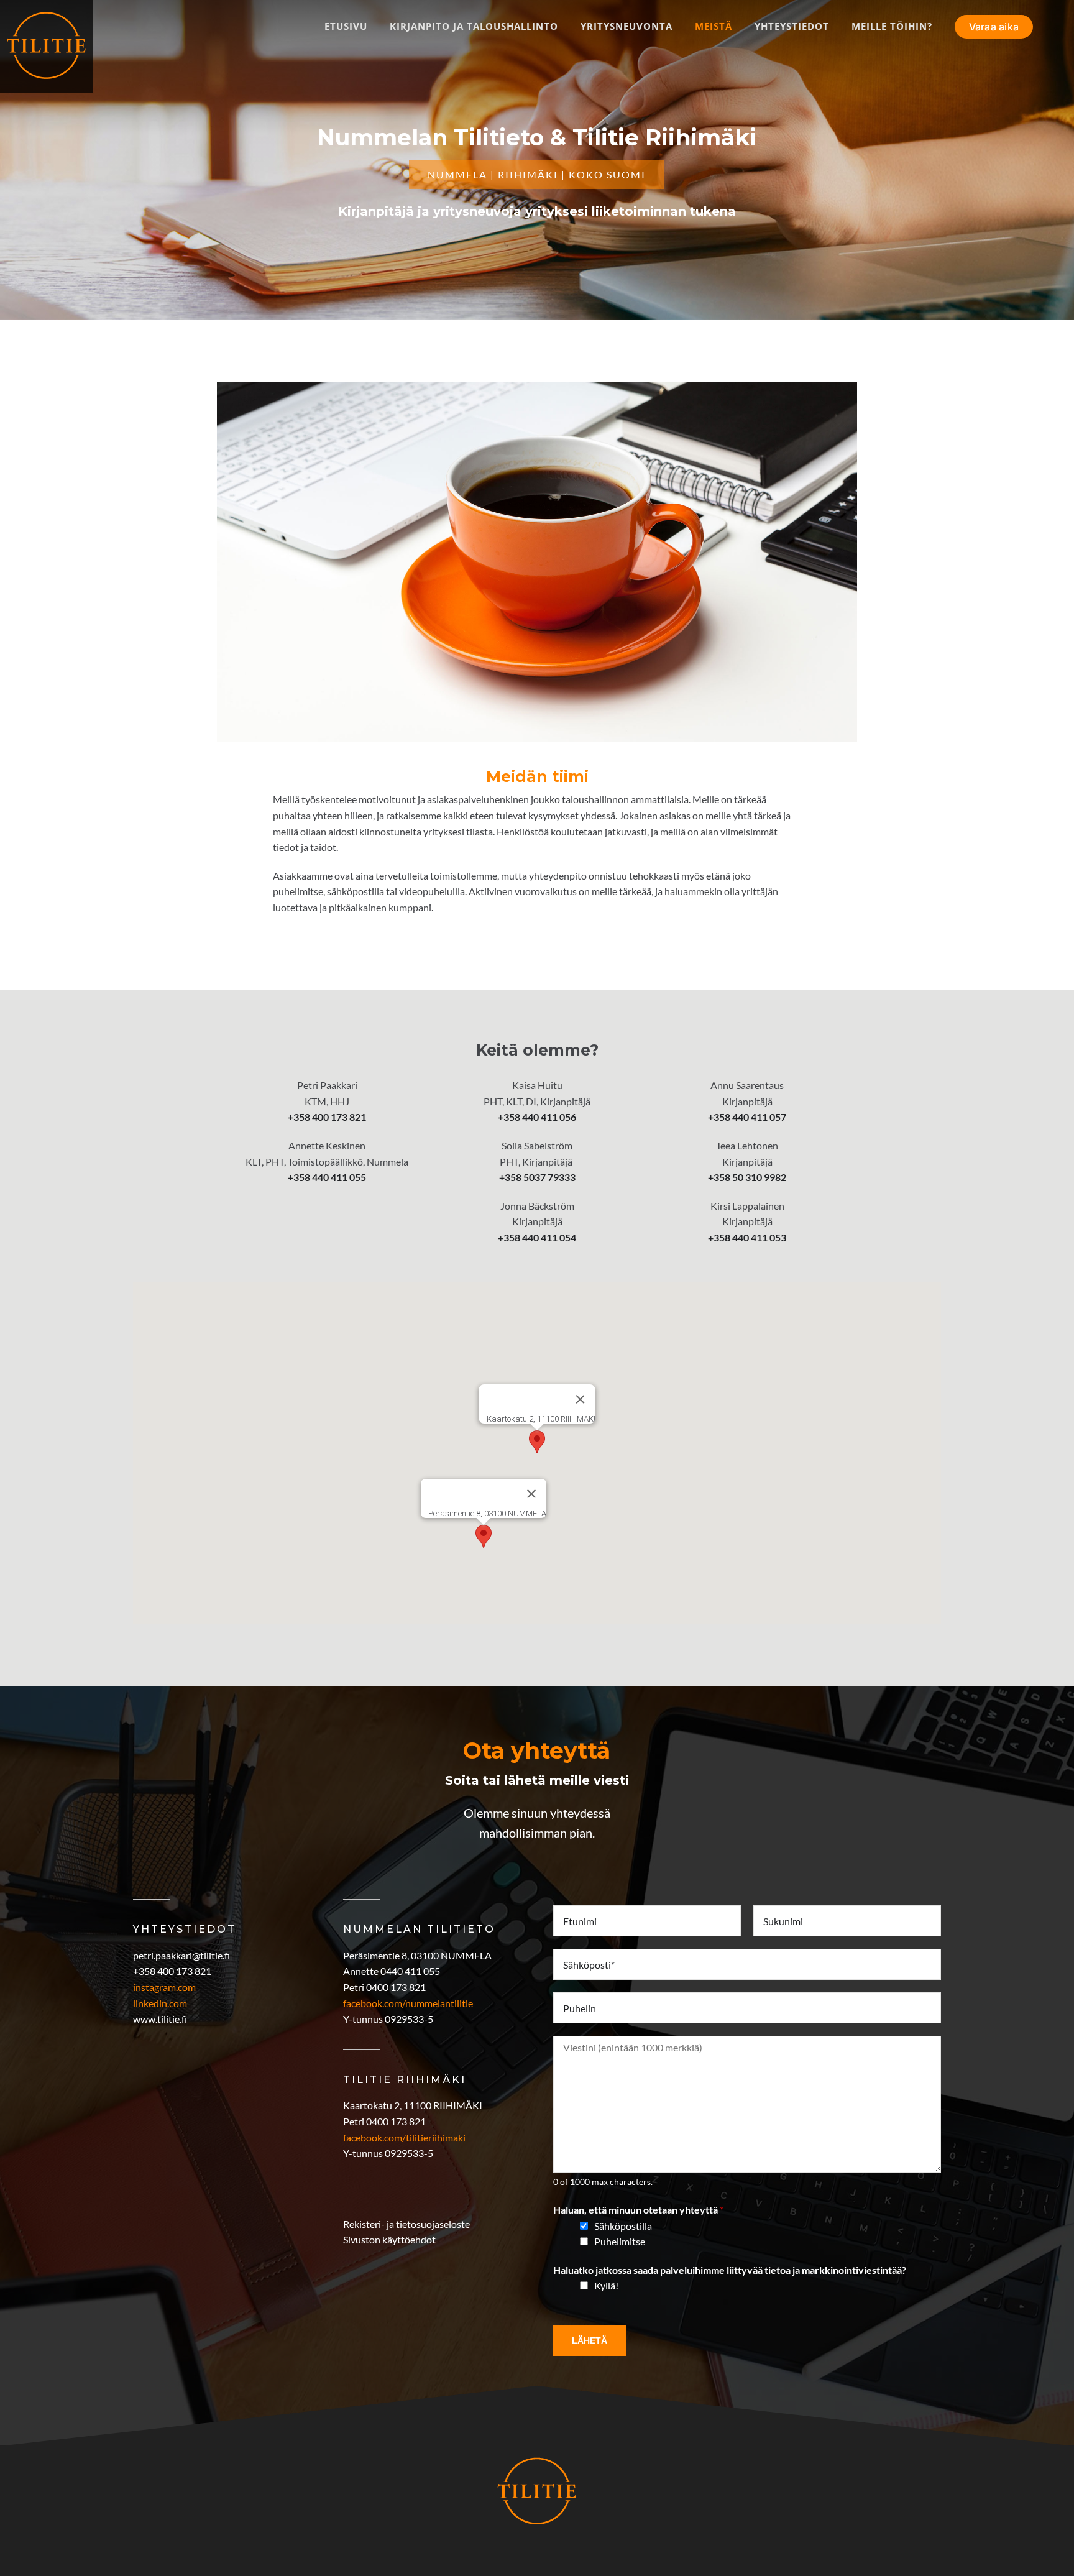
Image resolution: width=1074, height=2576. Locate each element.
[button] (537, 1442)
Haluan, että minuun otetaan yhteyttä (638, 2210)
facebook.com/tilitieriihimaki (404, 2137)
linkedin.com (160, 2003)
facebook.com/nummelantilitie (408, 2003)
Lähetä (590, 2340)
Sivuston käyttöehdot (389, 2239)
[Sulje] (581, 1399)
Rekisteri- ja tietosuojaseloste (406, 2224)
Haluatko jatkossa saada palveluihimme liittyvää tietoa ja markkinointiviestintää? (730, 2270)
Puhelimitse (620, 2241)
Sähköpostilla (623, 2226)
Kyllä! (606, 2285)
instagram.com (164, 1987)
